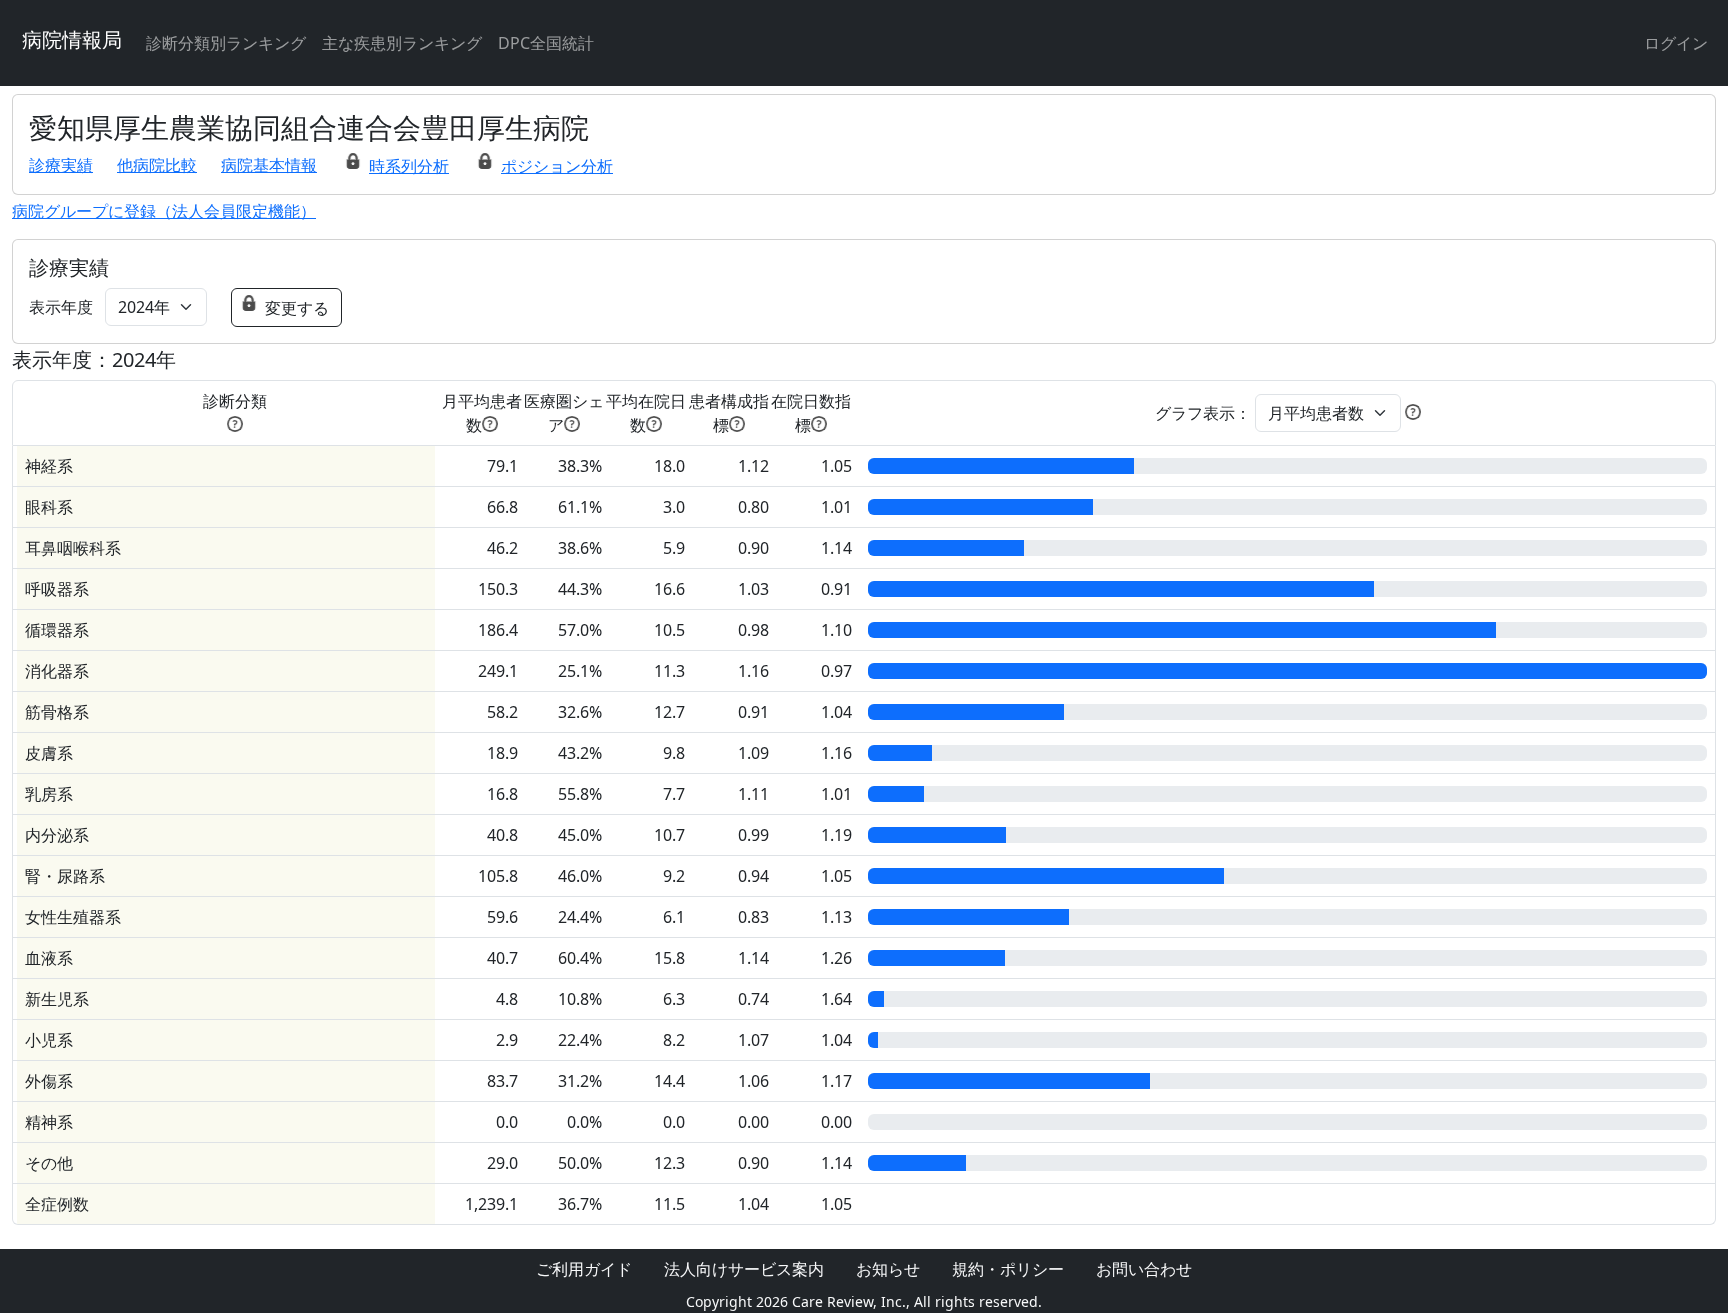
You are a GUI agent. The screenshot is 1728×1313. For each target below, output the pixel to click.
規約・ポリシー (1008, 1269)
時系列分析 (409, 166)
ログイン (1676, 43)
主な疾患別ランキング (402, 43)
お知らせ (888, 1269)
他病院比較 (157, 165)
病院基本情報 (269, 165)
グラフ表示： (1203, 413)
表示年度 (61, 307)
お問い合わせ (1144, 1269)
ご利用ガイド (584, 1269)
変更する (297, 308)
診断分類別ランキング (226, 43)
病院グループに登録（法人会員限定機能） (164, 211)
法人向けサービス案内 (744, 1269)
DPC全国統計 (546, 43)
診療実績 (61, 165)
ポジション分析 (557, 166)
